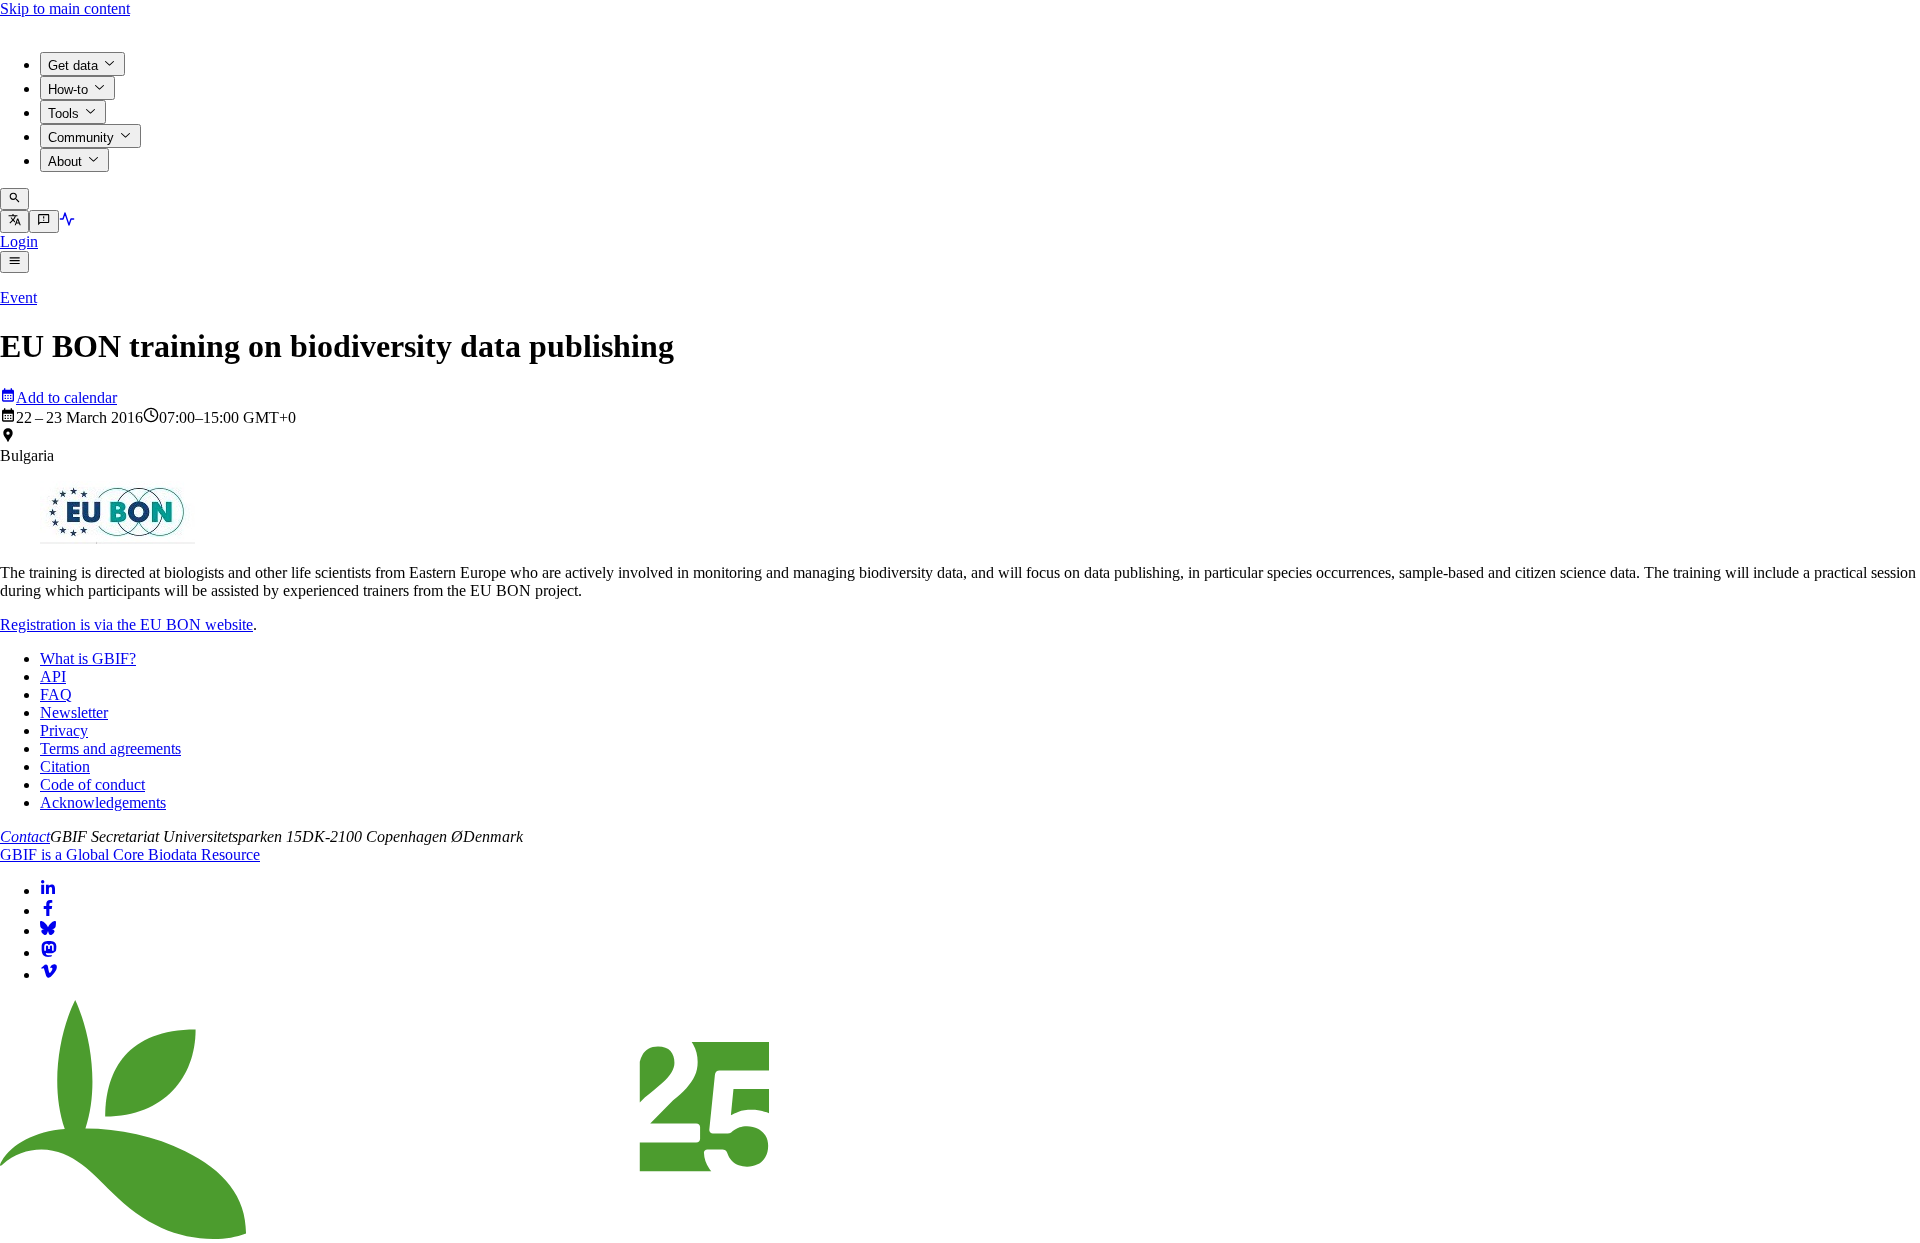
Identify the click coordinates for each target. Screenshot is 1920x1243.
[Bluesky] (48, 930)
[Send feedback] (43, 221)
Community (81, 137)
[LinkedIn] (48, 890)
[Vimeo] (49, 974)
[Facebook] (48, 910)
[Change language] (14, 221)
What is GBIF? (88, 658)
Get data (73, 65)
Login (19, 241)
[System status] (67, 221)
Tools (63, 113)
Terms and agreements (110, 748)
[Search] (14, 199)
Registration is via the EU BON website (126, 624)
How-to (68, 89)
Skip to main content (65, 8)
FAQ (56, 694)
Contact (25, 836)
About (65, 161)
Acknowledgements (103, 802)
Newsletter (74, 712)
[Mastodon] (49, 952)
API (53, 676)
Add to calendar (66, 397)
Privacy (64, 730)
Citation (65, 766)
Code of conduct (92, 784)
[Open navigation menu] (14, 262)
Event (18, 297)
